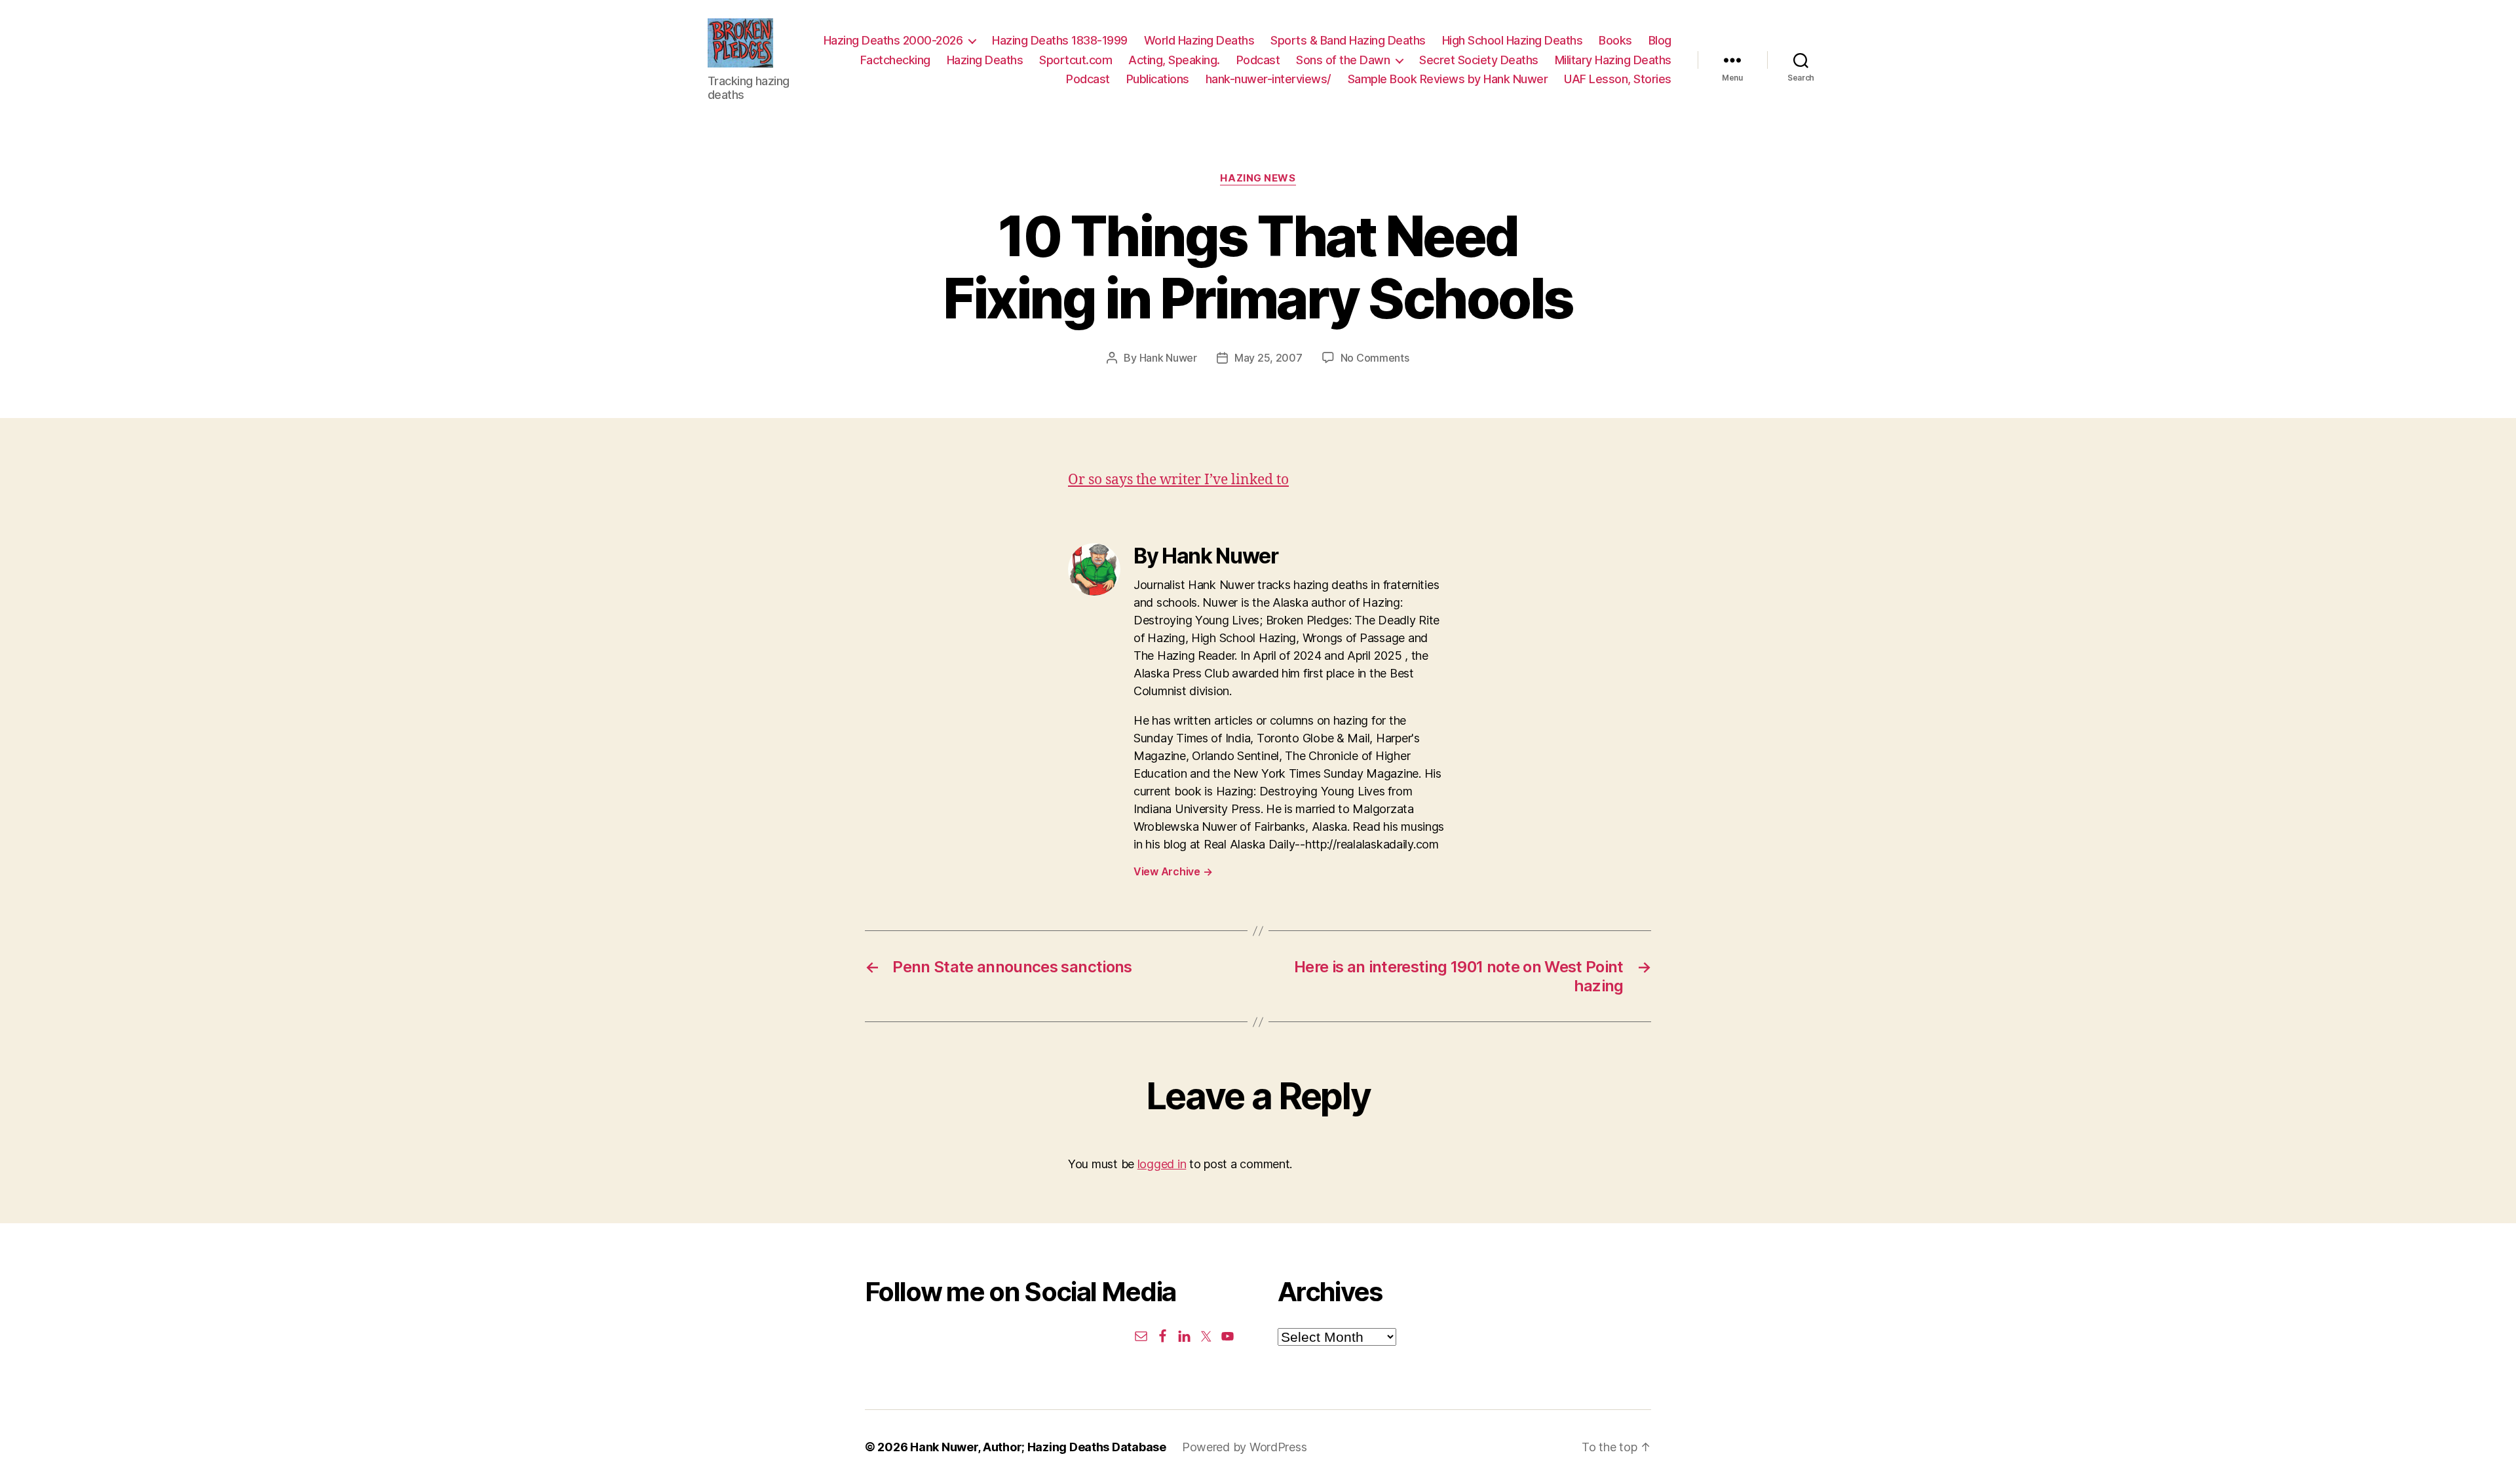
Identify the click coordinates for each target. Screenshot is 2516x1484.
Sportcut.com (1076, 60)
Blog (1660, 40)
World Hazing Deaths (1199, 40)
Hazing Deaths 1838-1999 (1060, 40)
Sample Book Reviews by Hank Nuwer (1448, 79)
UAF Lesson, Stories (1618, 79)
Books (1615, 40)
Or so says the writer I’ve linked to (1178, 480)
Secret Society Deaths (1479, 60)
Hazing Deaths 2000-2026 (893, 40)
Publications (1158, 79)
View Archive (1173, 871)
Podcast (1258, 60)
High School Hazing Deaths (1513, 40)
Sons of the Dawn (1343, 60)
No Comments (1375, 358)
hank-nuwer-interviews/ (1268, 79)
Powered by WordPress (1245, 1447)
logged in (1162, 1164)
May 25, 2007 (1268, 358)
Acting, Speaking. (1174, 60)
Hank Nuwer (1168, 358)
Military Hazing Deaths (1613, 60)
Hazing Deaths (985, 60)
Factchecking (895, 60)
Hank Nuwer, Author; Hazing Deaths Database (1038, 1447)
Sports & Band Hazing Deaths (1348, 40)
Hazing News (1258, 178)
